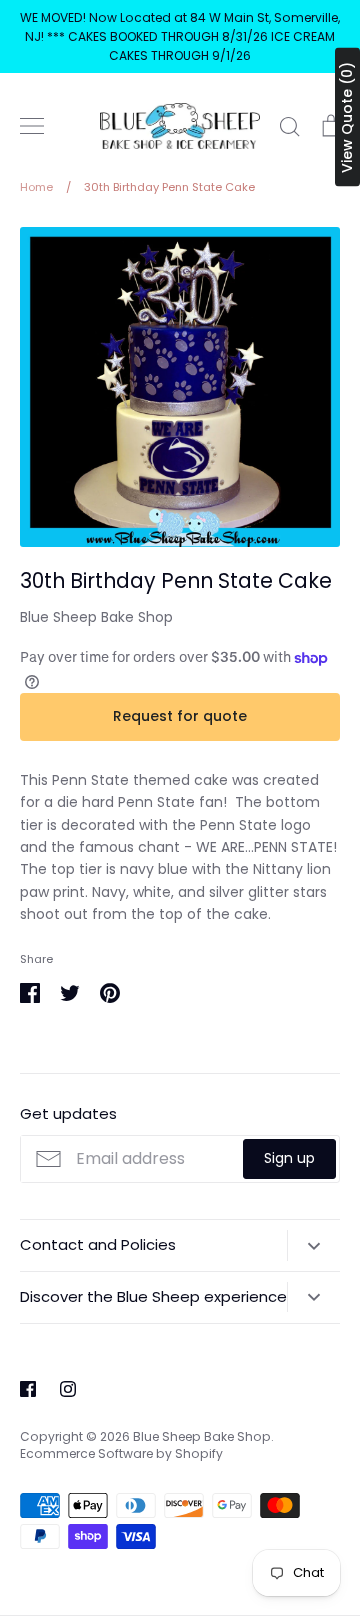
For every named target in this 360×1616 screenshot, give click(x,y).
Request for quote (180, 716)
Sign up (289, 1158)
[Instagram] (68, 1389)
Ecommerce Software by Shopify (121, 1453)
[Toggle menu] (32, 126)
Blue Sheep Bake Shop (96, 617)
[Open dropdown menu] (313, 1245)
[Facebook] (28, 1389)
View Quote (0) (347, 117)
